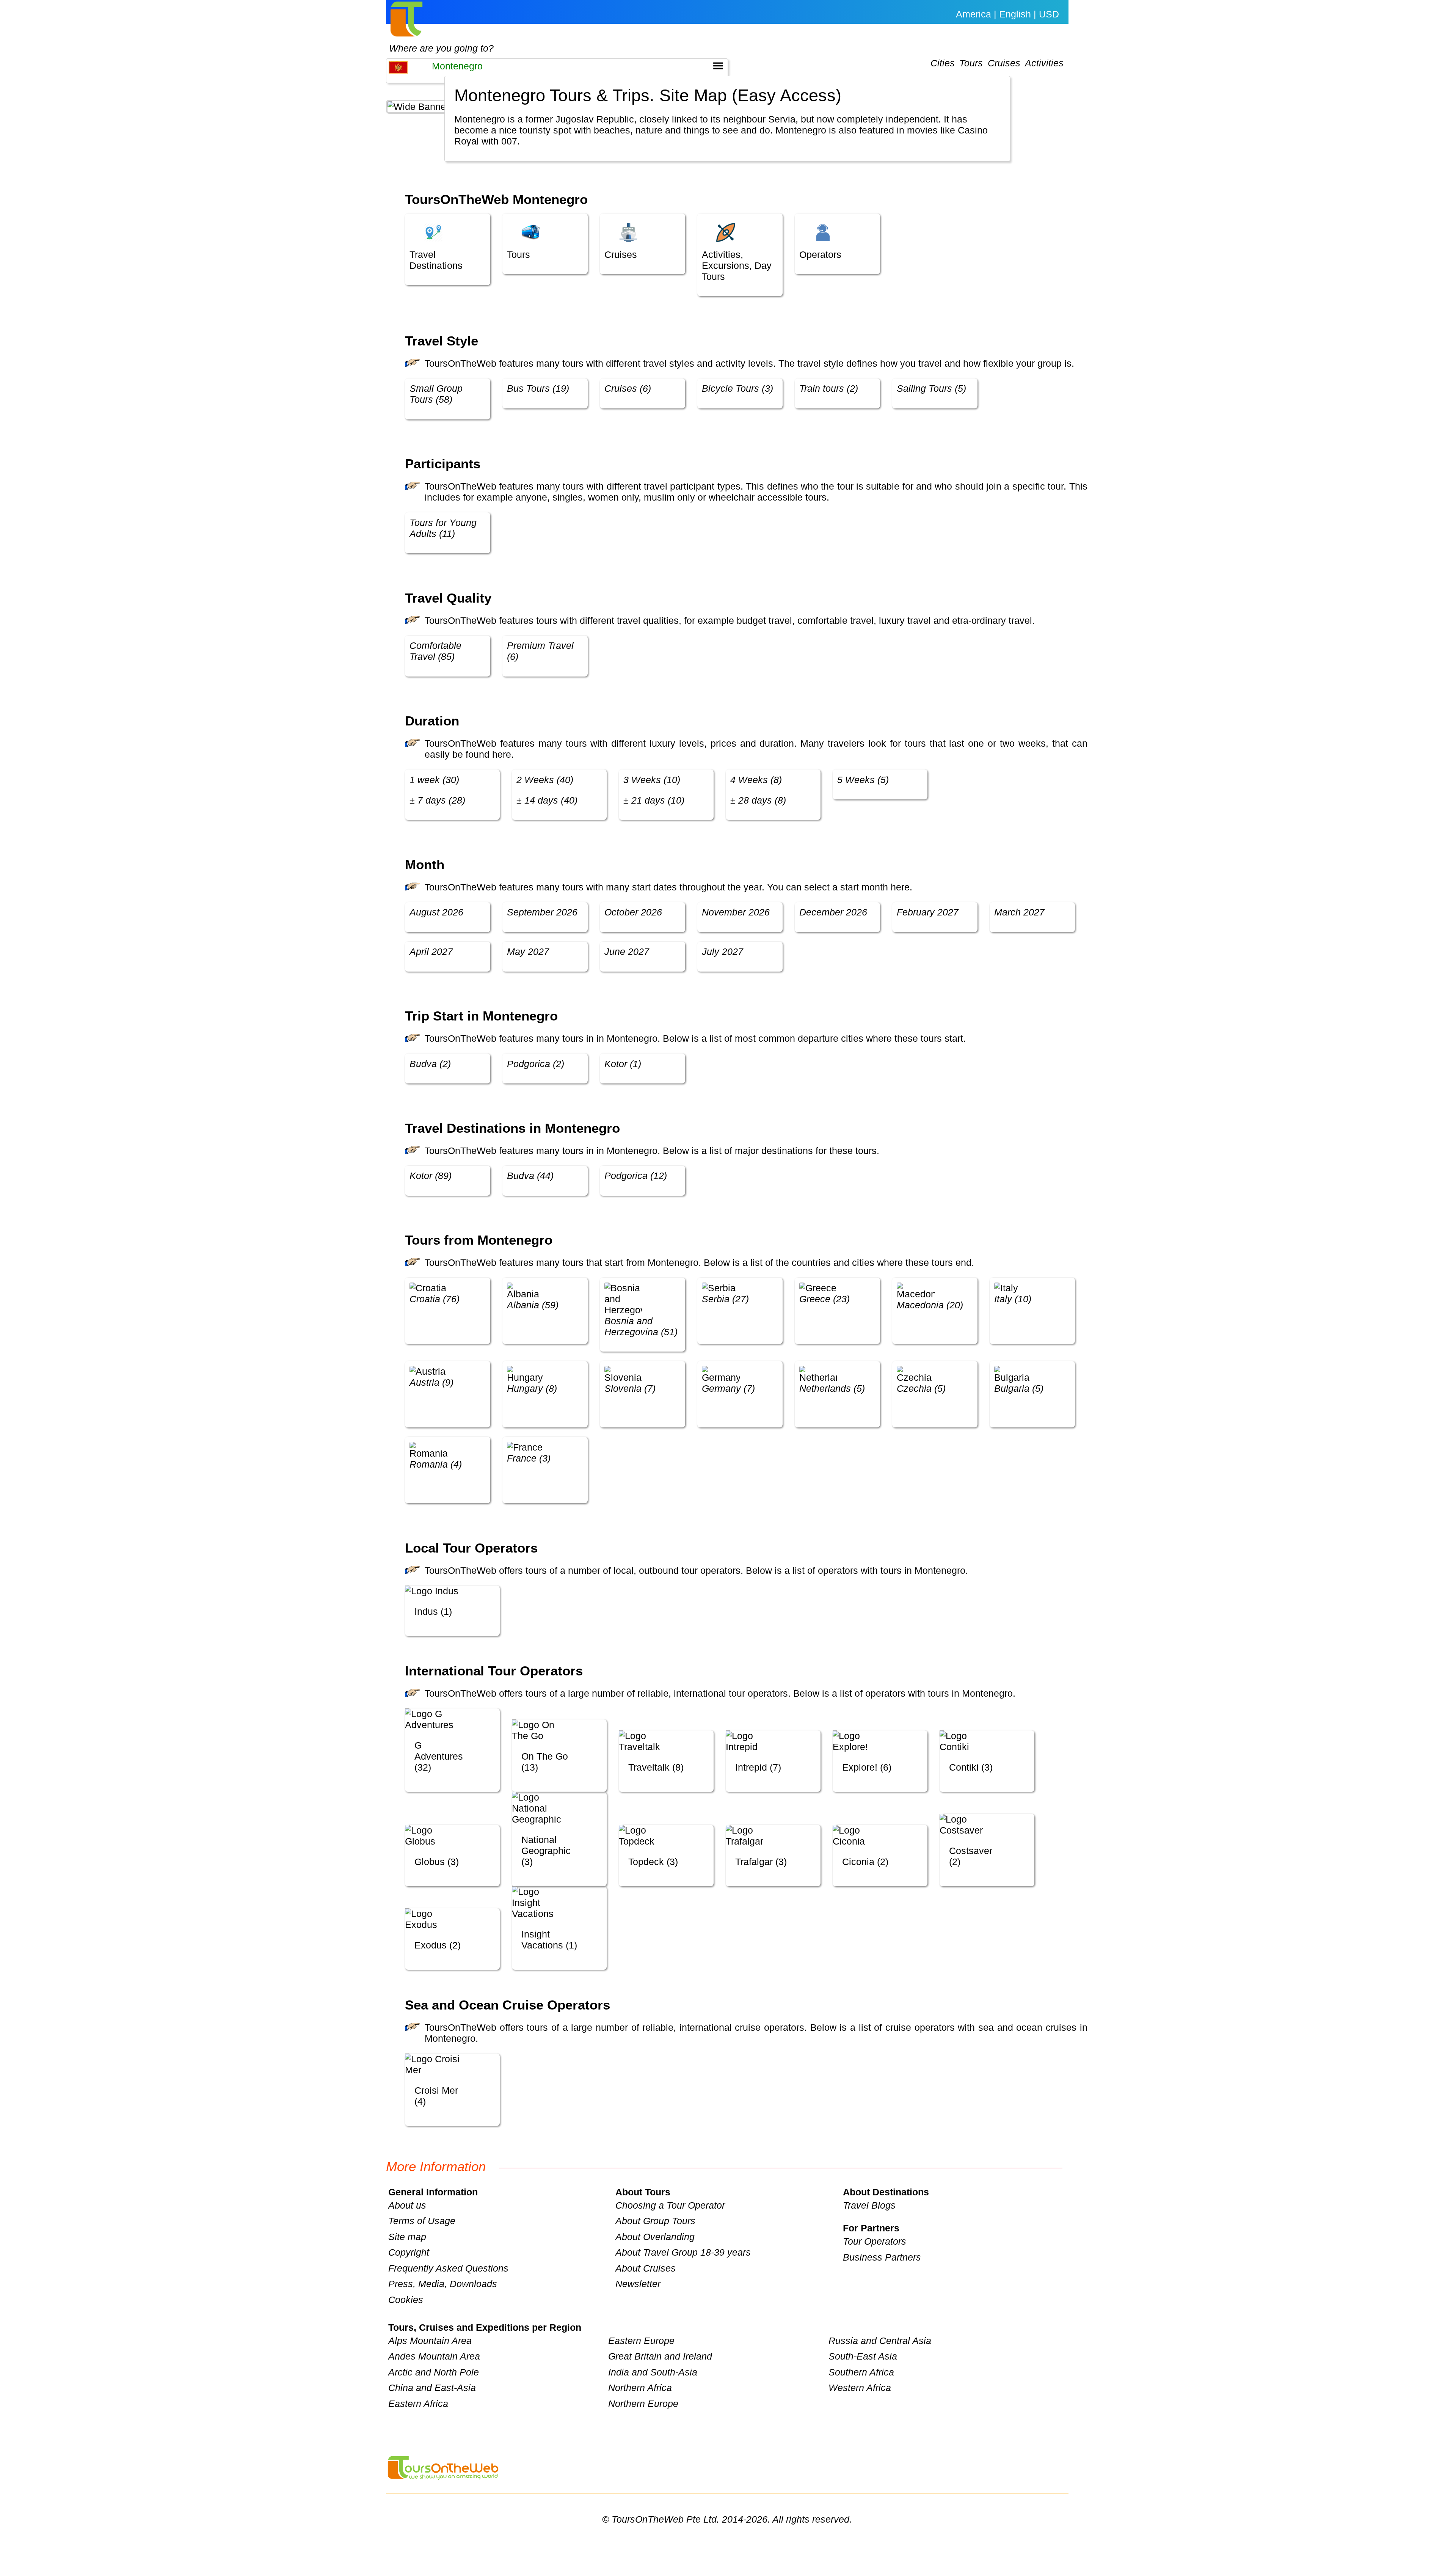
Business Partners (882, 2257)
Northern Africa (640, 2388)
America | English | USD (1007, 14)
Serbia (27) (725, 1299)
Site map (407, 2237)
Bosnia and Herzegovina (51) (641, 1326)
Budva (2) (430, 1064)
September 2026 (542, 912)
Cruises (1004, 63)
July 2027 (723, 951)
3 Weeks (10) (652, 780)
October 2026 (633, 912)
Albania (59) (533, 1305)
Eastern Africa (418, 2404)
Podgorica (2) (536, 1064)
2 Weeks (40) (545, 780)
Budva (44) (530, 1176)
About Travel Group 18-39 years (683, 2252)
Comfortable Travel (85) (435, 651)
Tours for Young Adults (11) (443, 528)
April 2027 (431, 951)
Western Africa (860, 2388)
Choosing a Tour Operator (670, 2205)
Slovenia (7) (630, 1388)
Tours (971, 63)
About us (407, 2205)
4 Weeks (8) (756, 780)
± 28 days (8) (758, 800)
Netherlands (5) (832, 1388)
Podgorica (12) (636, 1176)
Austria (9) (431, 1382)
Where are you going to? (441, 48)
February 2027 (928, 912)
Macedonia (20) (930, 1305)
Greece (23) (824, 1299)
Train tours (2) (829, 388)
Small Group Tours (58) (436, 394)
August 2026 (436, 912)
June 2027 (627, 951)
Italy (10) (1013, 1299)
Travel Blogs (869, 2205)
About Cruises (646, 2268)
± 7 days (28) (437, 800)
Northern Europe (643, 2404)
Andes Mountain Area (434, 2356)
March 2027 (1019, 912)
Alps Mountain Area (430, 2341)
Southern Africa (861, 2372)
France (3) (529, 1458)
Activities (1044, 63)
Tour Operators (875, 2241)
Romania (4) (436, 1464)
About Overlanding (655, 2237)
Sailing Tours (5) (931, 388)
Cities (943, 63)
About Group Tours (655, 2221)
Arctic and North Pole (434, 2372)
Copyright (409, 2252)
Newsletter (638, 2284)
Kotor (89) (431, 1176)
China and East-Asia (432, 2388)
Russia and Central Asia (880, 2341)
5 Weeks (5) (863, 780)
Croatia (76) (435, 1299)
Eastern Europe (641, 2341)
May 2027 (528, 951)
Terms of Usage (422, 2221)
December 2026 (833, 912)
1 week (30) (434, 780)
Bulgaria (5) (1019, 1388)
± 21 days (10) (654, 800)
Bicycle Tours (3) (737, 388)
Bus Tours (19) (538, 388)
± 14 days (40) (547, 800)
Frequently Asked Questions (448, 2268)
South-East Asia (863, 2356)
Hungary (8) (532, 1388)
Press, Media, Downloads (443, 2284)
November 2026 (736, 912)
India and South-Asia (653, 2372)
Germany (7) (728, 1388)
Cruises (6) (628, 388)
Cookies (406, 2300)
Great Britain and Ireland (660, 2356)
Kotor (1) (623, 1064)
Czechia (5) (921, 1388)
